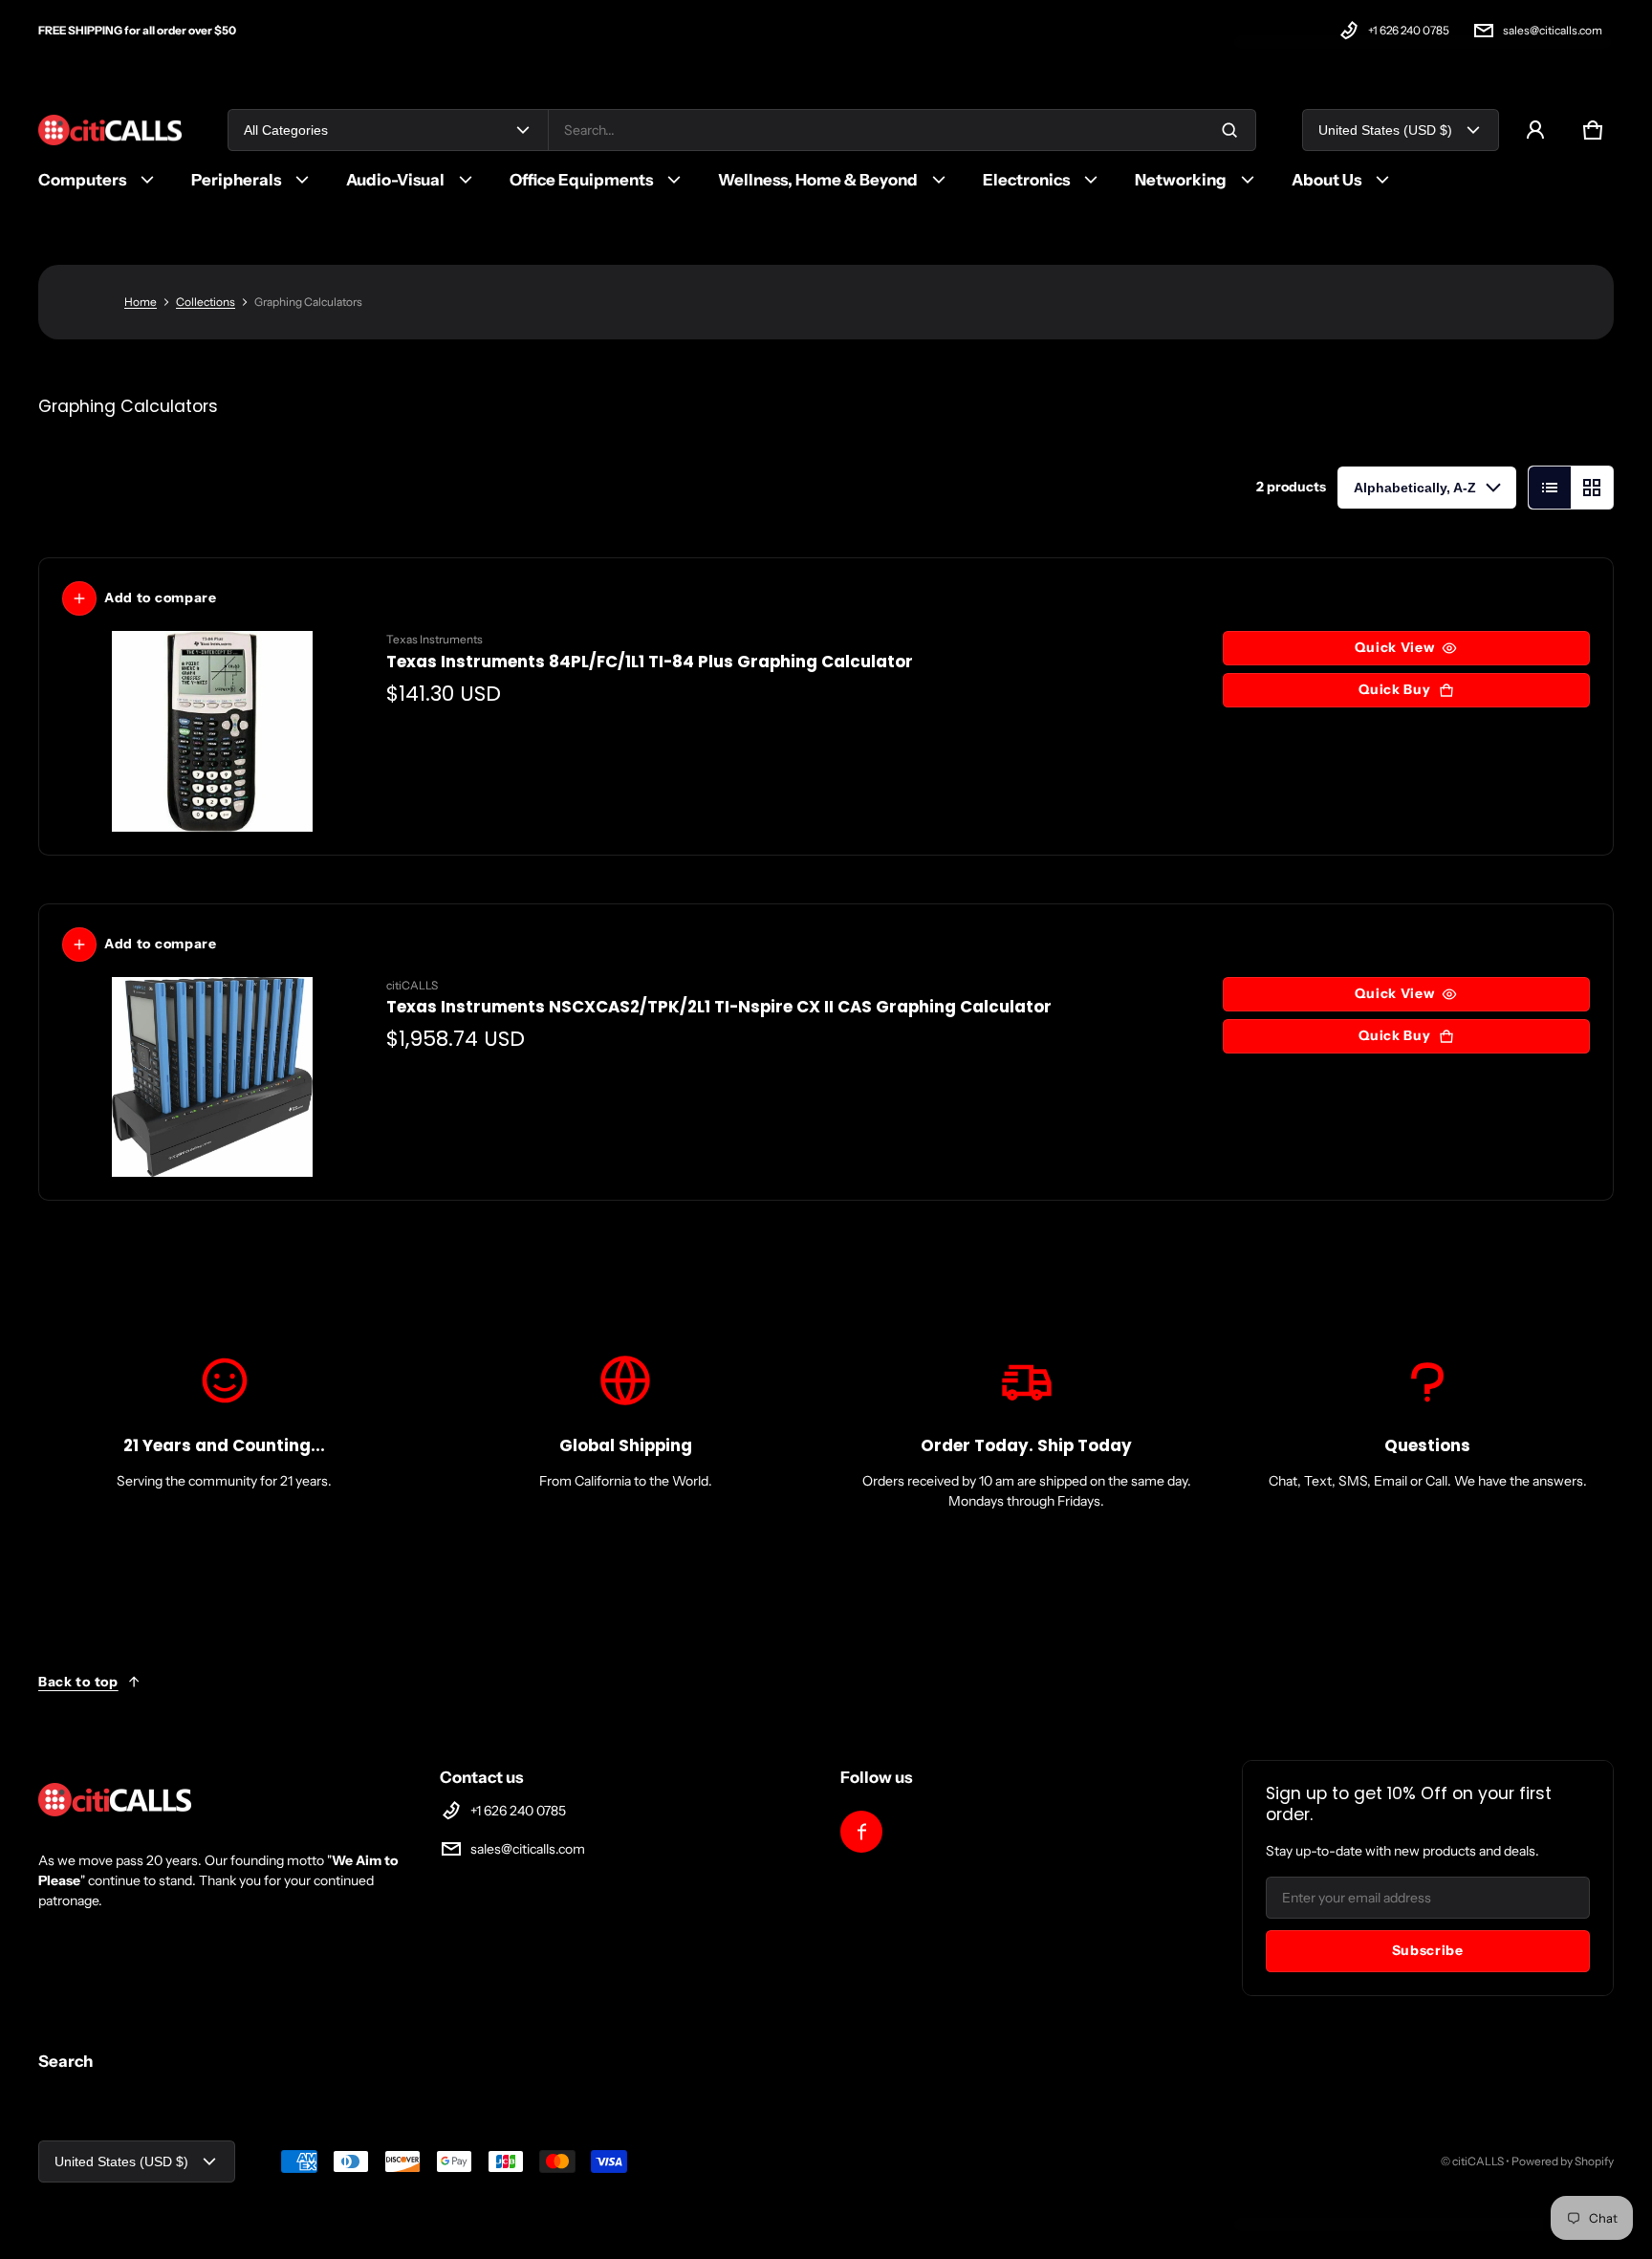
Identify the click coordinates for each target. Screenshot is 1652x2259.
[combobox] (902, 130)
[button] (1593, 130)
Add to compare (161, 597)
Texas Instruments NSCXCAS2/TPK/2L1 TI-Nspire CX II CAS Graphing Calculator (719, 1007)
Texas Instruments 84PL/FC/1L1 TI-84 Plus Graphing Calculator (650, 662)
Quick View (1394, 647)
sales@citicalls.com (1553, 30)
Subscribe (1428, 1950)
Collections (206, 302)
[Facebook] (861, 1832)
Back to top (78, 1682)
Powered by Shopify (1563, 2161)
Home (141, 302)
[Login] (1535, 130)
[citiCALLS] (110, 130)
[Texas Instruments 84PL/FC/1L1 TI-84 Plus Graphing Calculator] (213, 731)
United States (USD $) (1385, 130)
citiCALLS (1478, 2161)
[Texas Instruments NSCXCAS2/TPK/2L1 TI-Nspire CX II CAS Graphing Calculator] (213, 1077)
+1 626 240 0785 (1409, 30)
